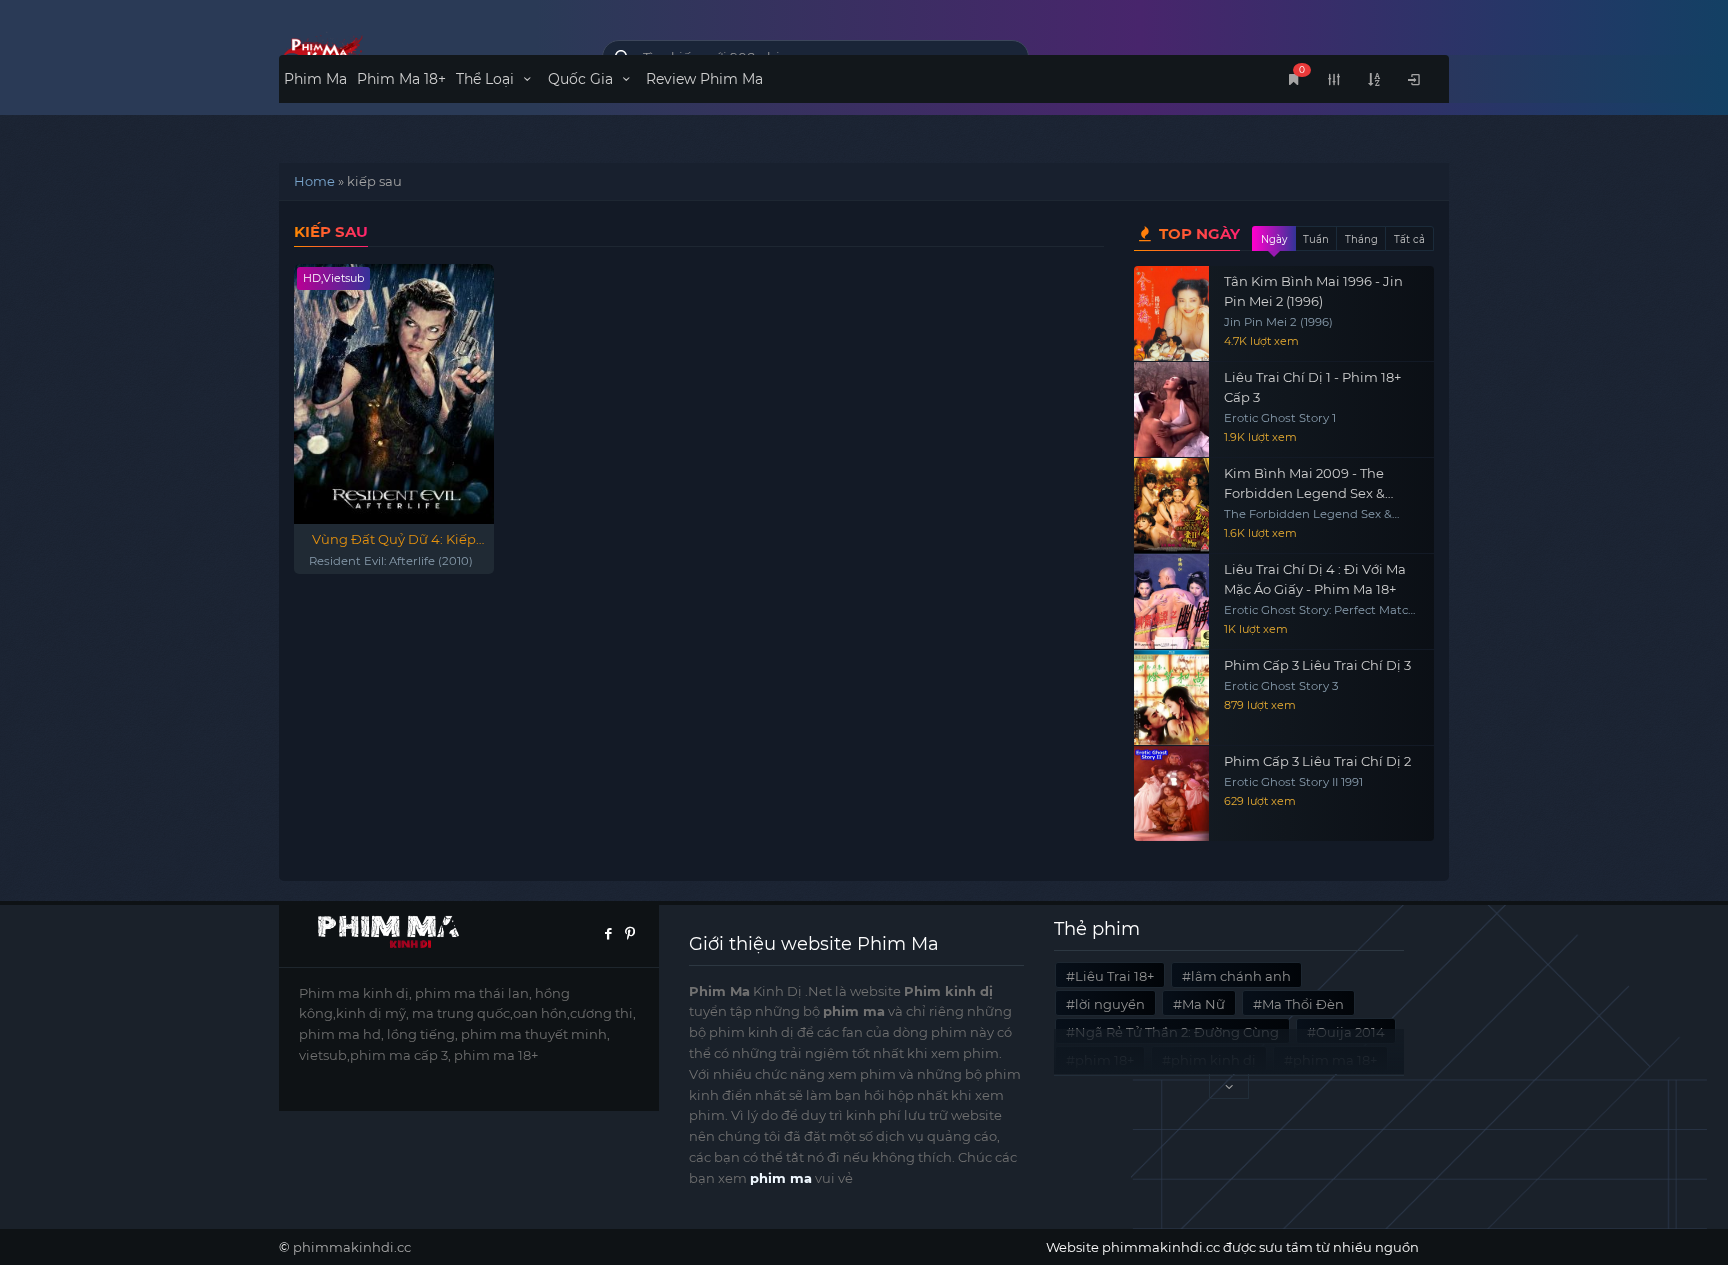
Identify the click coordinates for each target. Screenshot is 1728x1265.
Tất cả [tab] (1409, 239)
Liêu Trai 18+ (1114, 976)
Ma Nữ (1203, 1004)
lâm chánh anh (1241, 976)
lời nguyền (1110, 1004)
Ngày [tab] (1274, 239)
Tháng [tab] (1361, 239)
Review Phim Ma (704, 79)
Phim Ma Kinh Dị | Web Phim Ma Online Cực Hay (425, 52)
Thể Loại (487, 79)
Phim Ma (315, 79)
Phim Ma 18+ (401, 79)
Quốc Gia (582, 79)
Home (314, 181)
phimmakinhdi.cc (352, 1247)
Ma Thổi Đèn (1303, 1004)
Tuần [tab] (1316, 239)
